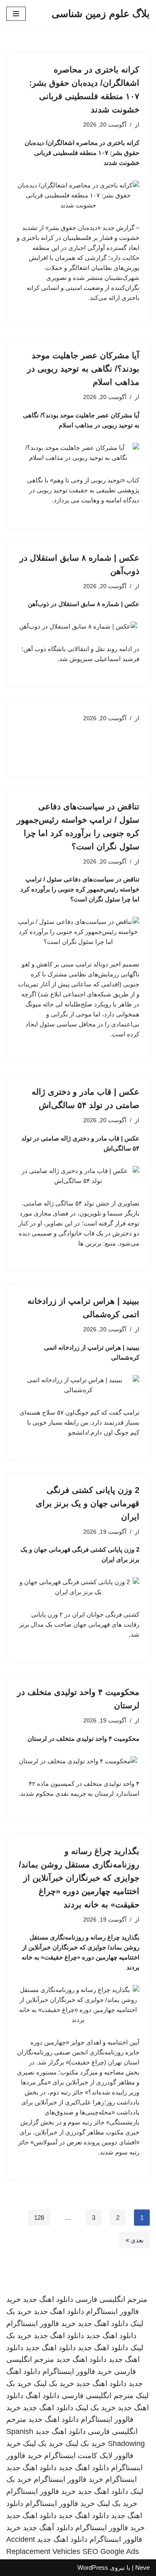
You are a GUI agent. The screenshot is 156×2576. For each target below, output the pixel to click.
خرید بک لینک (54, 2384)
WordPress (93, 2567)
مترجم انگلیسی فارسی (111, 2299)
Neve (142, 2567)
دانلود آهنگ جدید (48, 2528)
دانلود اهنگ (42, 2396)
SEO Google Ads (111, 2551)
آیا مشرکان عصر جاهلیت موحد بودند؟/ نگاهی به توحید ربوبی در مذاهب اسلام (83, 369)
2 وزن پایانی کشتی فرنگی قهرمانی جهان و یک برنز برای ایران (88, 1503)
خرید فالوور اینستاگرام (41, 2324)
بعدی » (135, 2240)
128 (39, 2218)
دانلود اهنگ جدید (48, 2299)
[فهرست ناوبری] (16, 14)
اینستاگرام (121, 2479)
